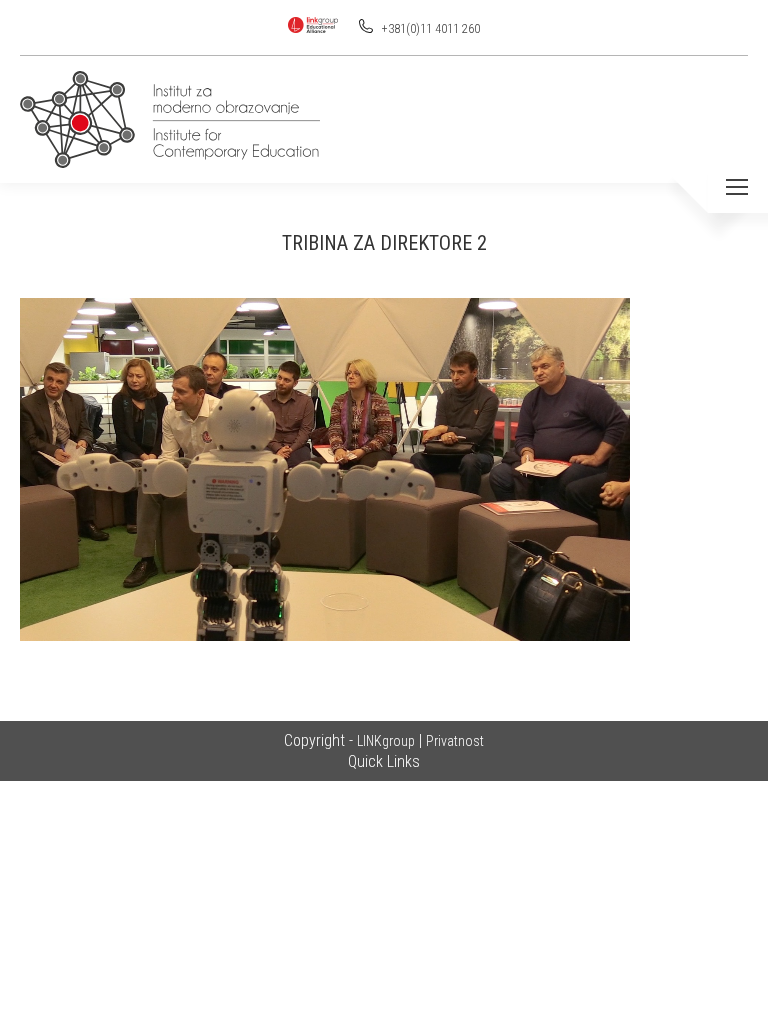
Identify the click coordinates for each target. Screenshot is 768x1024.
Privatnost (455, 741)
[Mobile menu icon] (737, 187)
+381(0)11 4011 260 (429, 29)
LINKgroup (386, 741)
